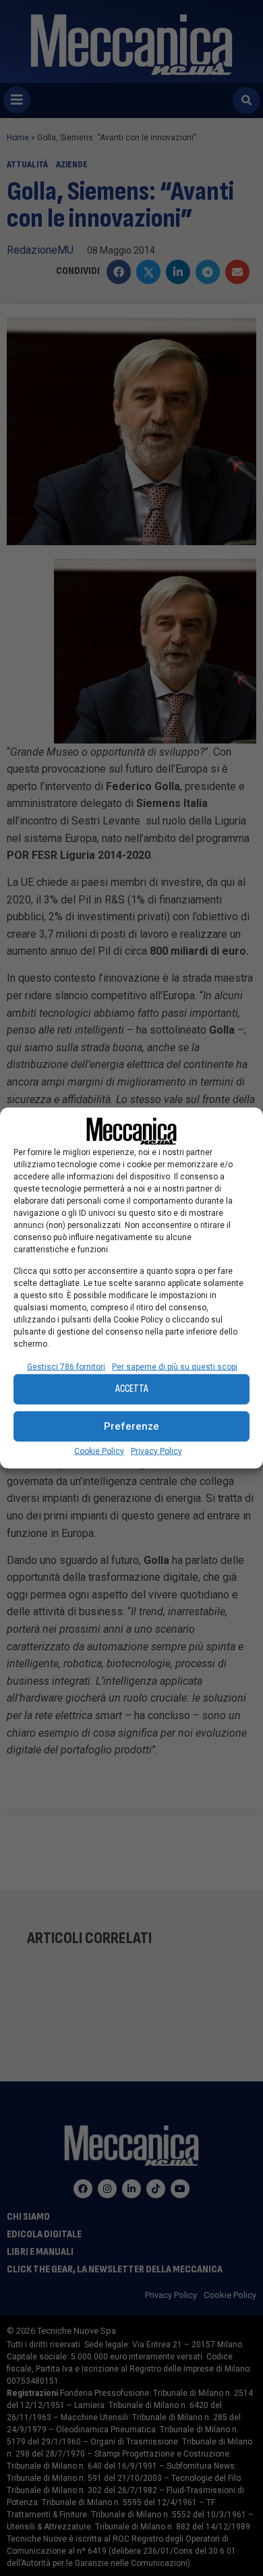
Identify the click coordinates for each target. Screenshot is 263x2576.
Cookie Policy (99, 1451)
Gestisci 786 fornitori (66, 1366)
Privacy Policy (156, 1451)
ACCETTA (132, 1389)
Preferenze (131, 1426)
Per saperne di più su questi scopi (175, 1366)
